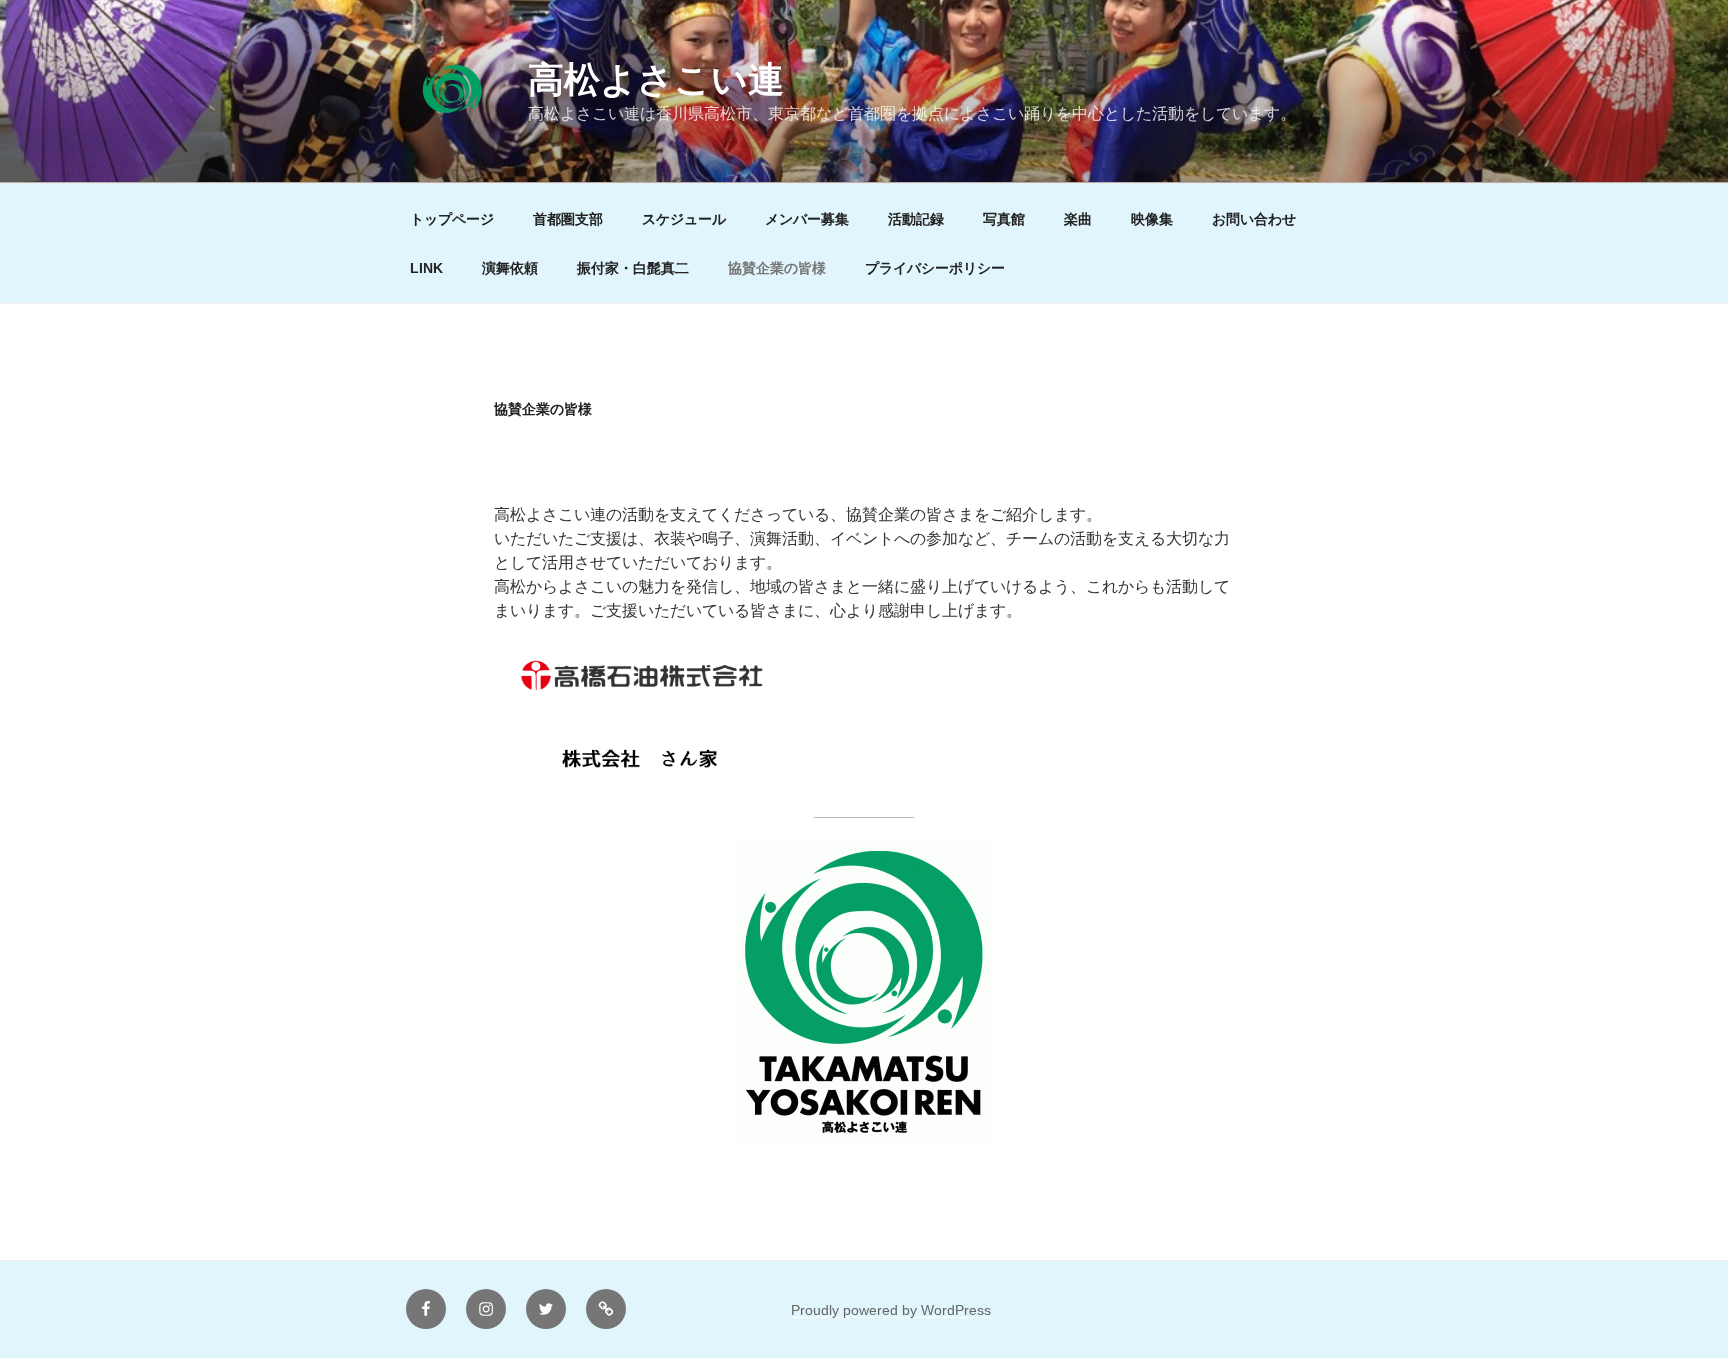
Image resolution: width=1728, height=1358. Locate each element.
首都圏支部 (568, 219)
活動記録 (916, 219)
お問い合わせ (1254, 219)
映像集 (1152, 219)
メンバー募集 (807, 219)
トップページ (452, 219)
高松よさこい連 (656, 79)
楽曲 (1078, 219)
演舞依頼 (510, 268)
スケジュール (684, 219)
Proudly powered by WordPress (891, 1310)
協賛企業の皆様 (777, 268)
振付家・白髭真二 (633, 268)
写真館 (1004, 219)
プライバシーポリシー (935, 268)
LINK (426, 268)
